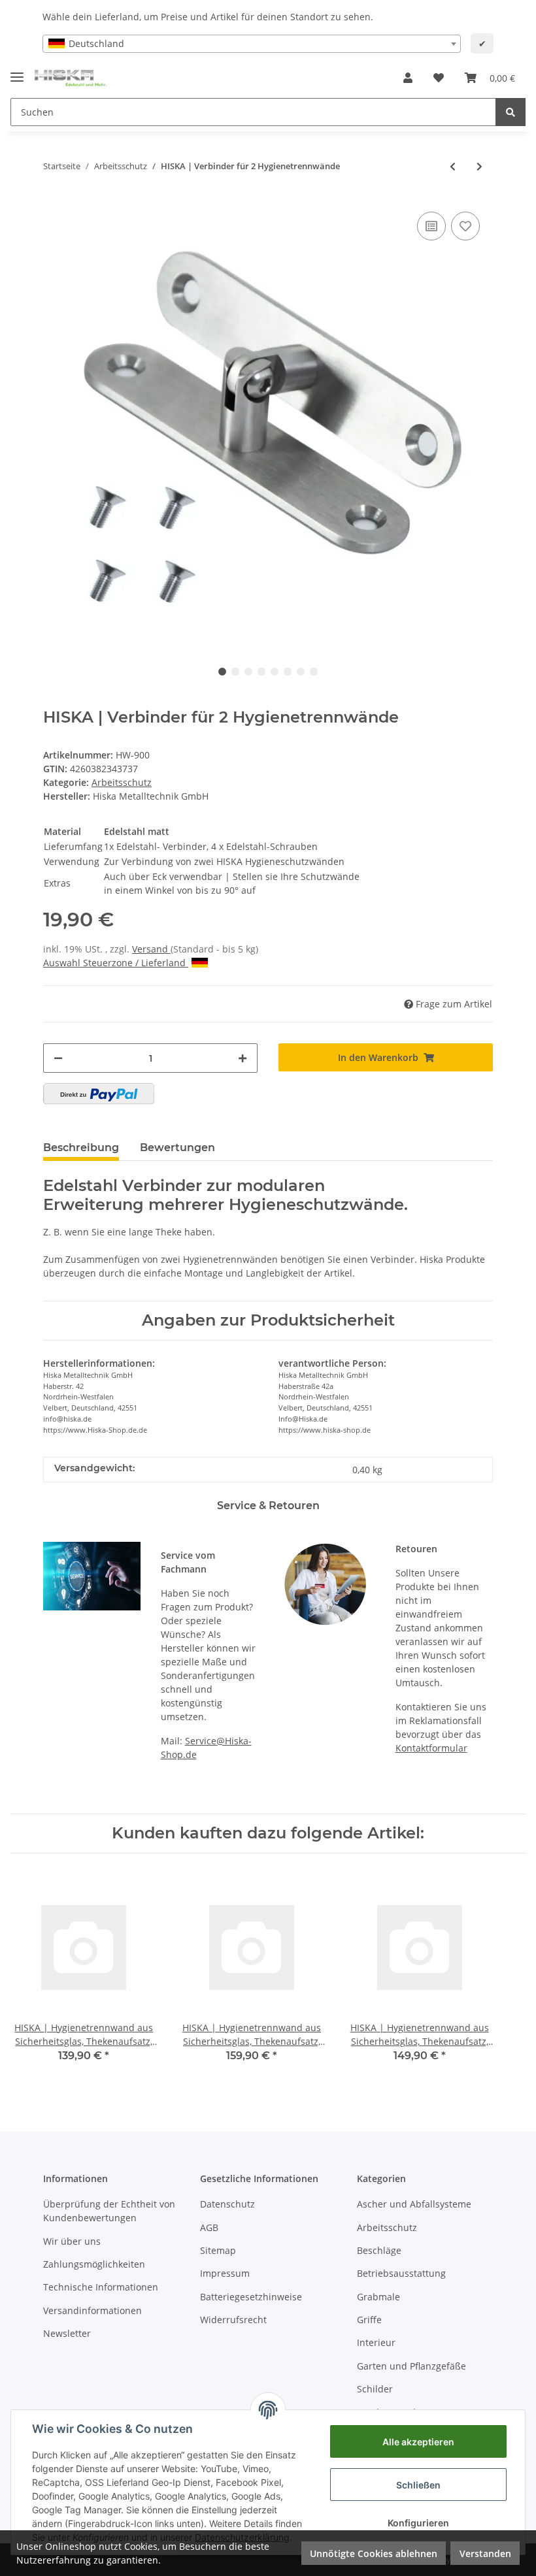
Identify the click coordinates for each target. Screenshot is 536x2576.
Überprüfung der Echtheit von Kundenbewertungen (109, 2211)
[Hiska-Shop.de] (71, 78)
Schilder (375, 2389)
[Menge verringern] (58, 1058)
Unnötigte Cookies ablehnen (374, 2553)
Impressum (225, 2273)
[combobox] (252, 44)
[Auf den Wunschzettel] (465, 226)
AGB (209, 2227)
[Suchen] (511, 112)
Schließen (418, 2485)
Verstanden (485, 2553)
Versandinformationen (92, 2310)
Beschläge (379, 2250)
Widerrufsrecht (233, 2320)
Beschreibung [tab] (81, 1148)
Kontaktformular (431, 1748)
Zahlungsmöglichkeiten (94, 2264)
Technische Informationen (101, 2287)
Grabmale (378, 2297)
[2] (99, 1094)
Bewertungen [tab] (177, 1148)
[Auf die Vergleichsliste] (431, 226)
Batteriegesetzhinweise (251, 2297)
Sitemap (218, 2250)
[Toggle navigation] (17, 72)
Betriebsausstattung (401, 2273)
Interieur (376, 2342)
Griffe (369, 2320)
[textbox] (252, 44)
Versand (151, 949)
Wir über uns (72, 2241)
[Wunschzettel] (439, 78)
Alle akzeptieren (418, 2442)
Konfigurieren (418, 2523)
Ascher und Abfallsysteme (414, 2204)
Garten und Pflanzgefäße (411, 2366)
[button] (408, 78)
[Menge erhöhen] (243, 1058)
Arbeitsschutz (122, 782)
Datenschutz (227, 2204)
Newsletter (67, 2333)
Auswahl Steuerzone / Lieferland (114, 963)
